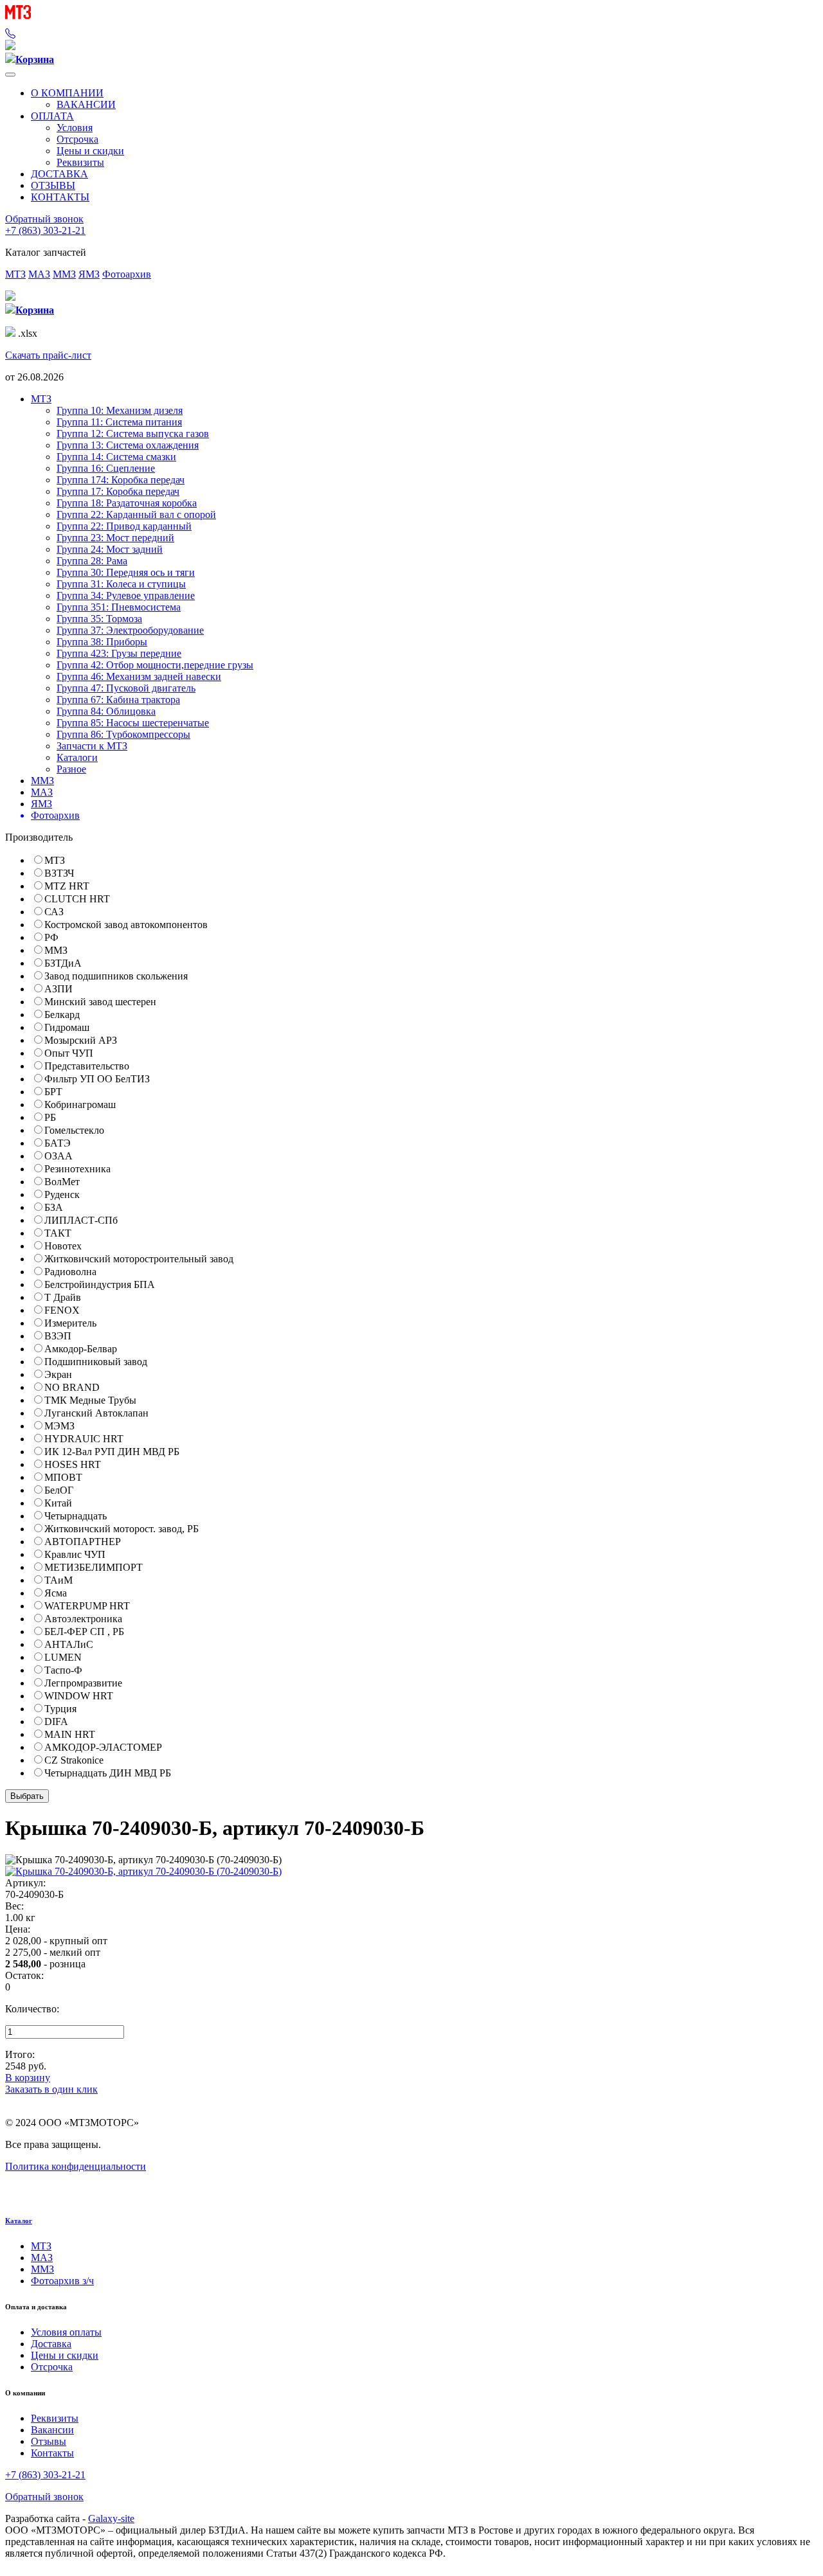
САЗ (54, 912)
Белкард (62, 1015)
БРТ (53, 1092)
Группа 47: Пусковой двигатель (126, 688)
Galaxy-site (111, 2518)
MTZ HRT (67, 886)
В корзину (28, 2078)
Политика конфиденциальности (76, 2166)
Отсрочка (77, 139)
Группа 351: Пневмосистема (119, 607)
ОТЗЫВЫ (53, 185)
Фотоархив (127, 274)
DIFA (56, 1722)
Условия (75, 128)
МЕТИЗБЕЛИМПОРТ (94, 1567)
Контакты (52, 2453)
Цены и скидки (90, 151)
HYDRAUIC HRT (84, 1439)
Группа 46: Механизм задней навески (139, 676)
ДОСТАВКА (59, 174)
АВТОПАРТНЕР (83, 1542)
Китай (58, 1503)
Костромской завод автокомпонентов (126, 925)
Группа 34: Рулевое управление (126, 595)
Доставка (51, 2344)
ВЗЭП (58, 1336)
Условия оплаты (66, 2332)
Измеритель (70, 1323)
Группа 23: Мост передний (115, 538)
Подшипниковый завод (96, 1362)
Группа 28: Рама (92, 561)
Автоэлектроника (83, 1619)
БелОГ (59, 1490)
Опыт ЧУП (69, 1053)
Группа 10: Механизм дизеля (120, 410)
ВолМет (62, 1182)
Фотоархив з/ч (62, 2281)
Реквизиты (80, 162)
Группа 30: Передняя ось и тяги (126, 572)
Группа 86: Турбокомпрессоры (123, 734)
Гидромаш (67, 1027)
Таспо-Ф (63, 1670)
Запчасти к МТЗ (92, 746)
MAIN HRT (70, 1734)
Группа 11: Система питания (119, 422)
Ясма (56, 1593)
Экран (58, 1374)
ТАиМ (59, 1580)
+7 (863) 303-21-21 (45, 230)
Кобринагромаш (80, 1105)
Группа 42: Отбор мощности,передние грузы (155, 665)
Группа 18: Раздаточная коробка (127, 503)
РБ (50, 1117)
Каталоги (77, 757)
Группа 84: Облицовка (106, 711)
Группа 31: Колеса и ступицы (121, 584)
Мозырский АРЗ (81, 1040)
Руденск (62, 1194)
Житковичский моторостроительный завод (139, 1259)
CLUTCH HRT (77, 899)
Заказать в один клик (51, 2089)
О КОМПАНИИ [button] (67, 93)
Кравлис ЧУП (75, 1554)
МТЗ (15, 274)
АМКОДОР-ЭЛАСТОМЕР (103, 1747)
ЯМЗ (89, 274)
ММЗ (64, 274)
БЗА (54, 1207)
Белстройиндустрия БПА (100, 1284)
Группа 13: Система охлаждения (128, 445)
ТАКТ (58, 1233)
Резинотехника (77, 1169)
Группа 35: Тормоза (99, 619)
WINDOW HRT (79, 1696)
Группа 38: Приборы (102, 642)
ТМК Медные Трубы (90, 1400)
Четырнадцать (76, 1516)
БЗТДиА (63, 963)
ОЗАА (59, 1156)
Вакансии (52, 2430)
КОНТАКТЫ (60, 197)
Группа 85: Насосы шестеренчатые (133, 723)
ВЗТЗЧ (59, 873)
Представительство (87, 1066)
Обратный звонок (44, 219)
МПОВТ (63, 1477)
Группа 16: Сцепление (106, 468)
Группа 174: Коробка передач (121, 480)
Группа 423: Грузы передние (119, 653)
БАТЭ (58, 1143)
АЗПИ (59, 989)
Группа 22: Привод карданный (124, 526)
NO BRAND (72, 1387)
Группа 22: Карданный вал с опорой (136, 514)
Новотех (63, 1246)
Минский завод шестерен (100, 1002)
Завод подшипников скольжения (116, 976)
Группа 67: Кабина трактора (118, 700)
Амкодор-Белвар (81, 1349)
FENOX (62, 1310)
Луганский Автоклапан (96, 1413)
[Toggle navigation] (10, 75)
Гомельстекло (74, 1130)
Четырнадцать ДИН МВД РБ (108, 1773)
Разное (71, 769)
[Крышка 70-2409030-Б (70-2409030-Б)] (143, 1871)
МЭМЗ (59, 1426)
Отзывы (49, 2441)
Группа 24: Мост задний (110, 549)
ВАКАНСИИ (86, 104)
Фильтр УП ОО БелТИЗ (97, 1079)
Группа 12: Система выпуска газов (133, 434)
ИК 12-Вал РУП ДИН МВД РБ (112, 1452)
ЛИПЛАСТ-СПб (81, 1220)
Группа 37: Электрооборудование (130, 630)
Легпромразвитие (83, 1683)
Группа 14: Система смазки (116, 457)
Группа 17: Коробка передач (118, 491)
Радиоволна (70, 1272)
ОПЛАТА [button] (52, 116)
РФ (51, 937)
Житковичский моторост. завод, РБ (122, 1529)
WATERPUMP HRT (87, 1606)
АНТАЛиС (69, 1644)
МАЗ (39, 274)
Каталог (19, 2221)
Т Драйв (63, 1297)
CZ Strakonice (74, 1760)
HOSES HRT (73, 1464)
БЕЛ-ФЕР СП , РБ (84, 1632)
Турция (60, 1709)
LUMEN (63, 1657)
